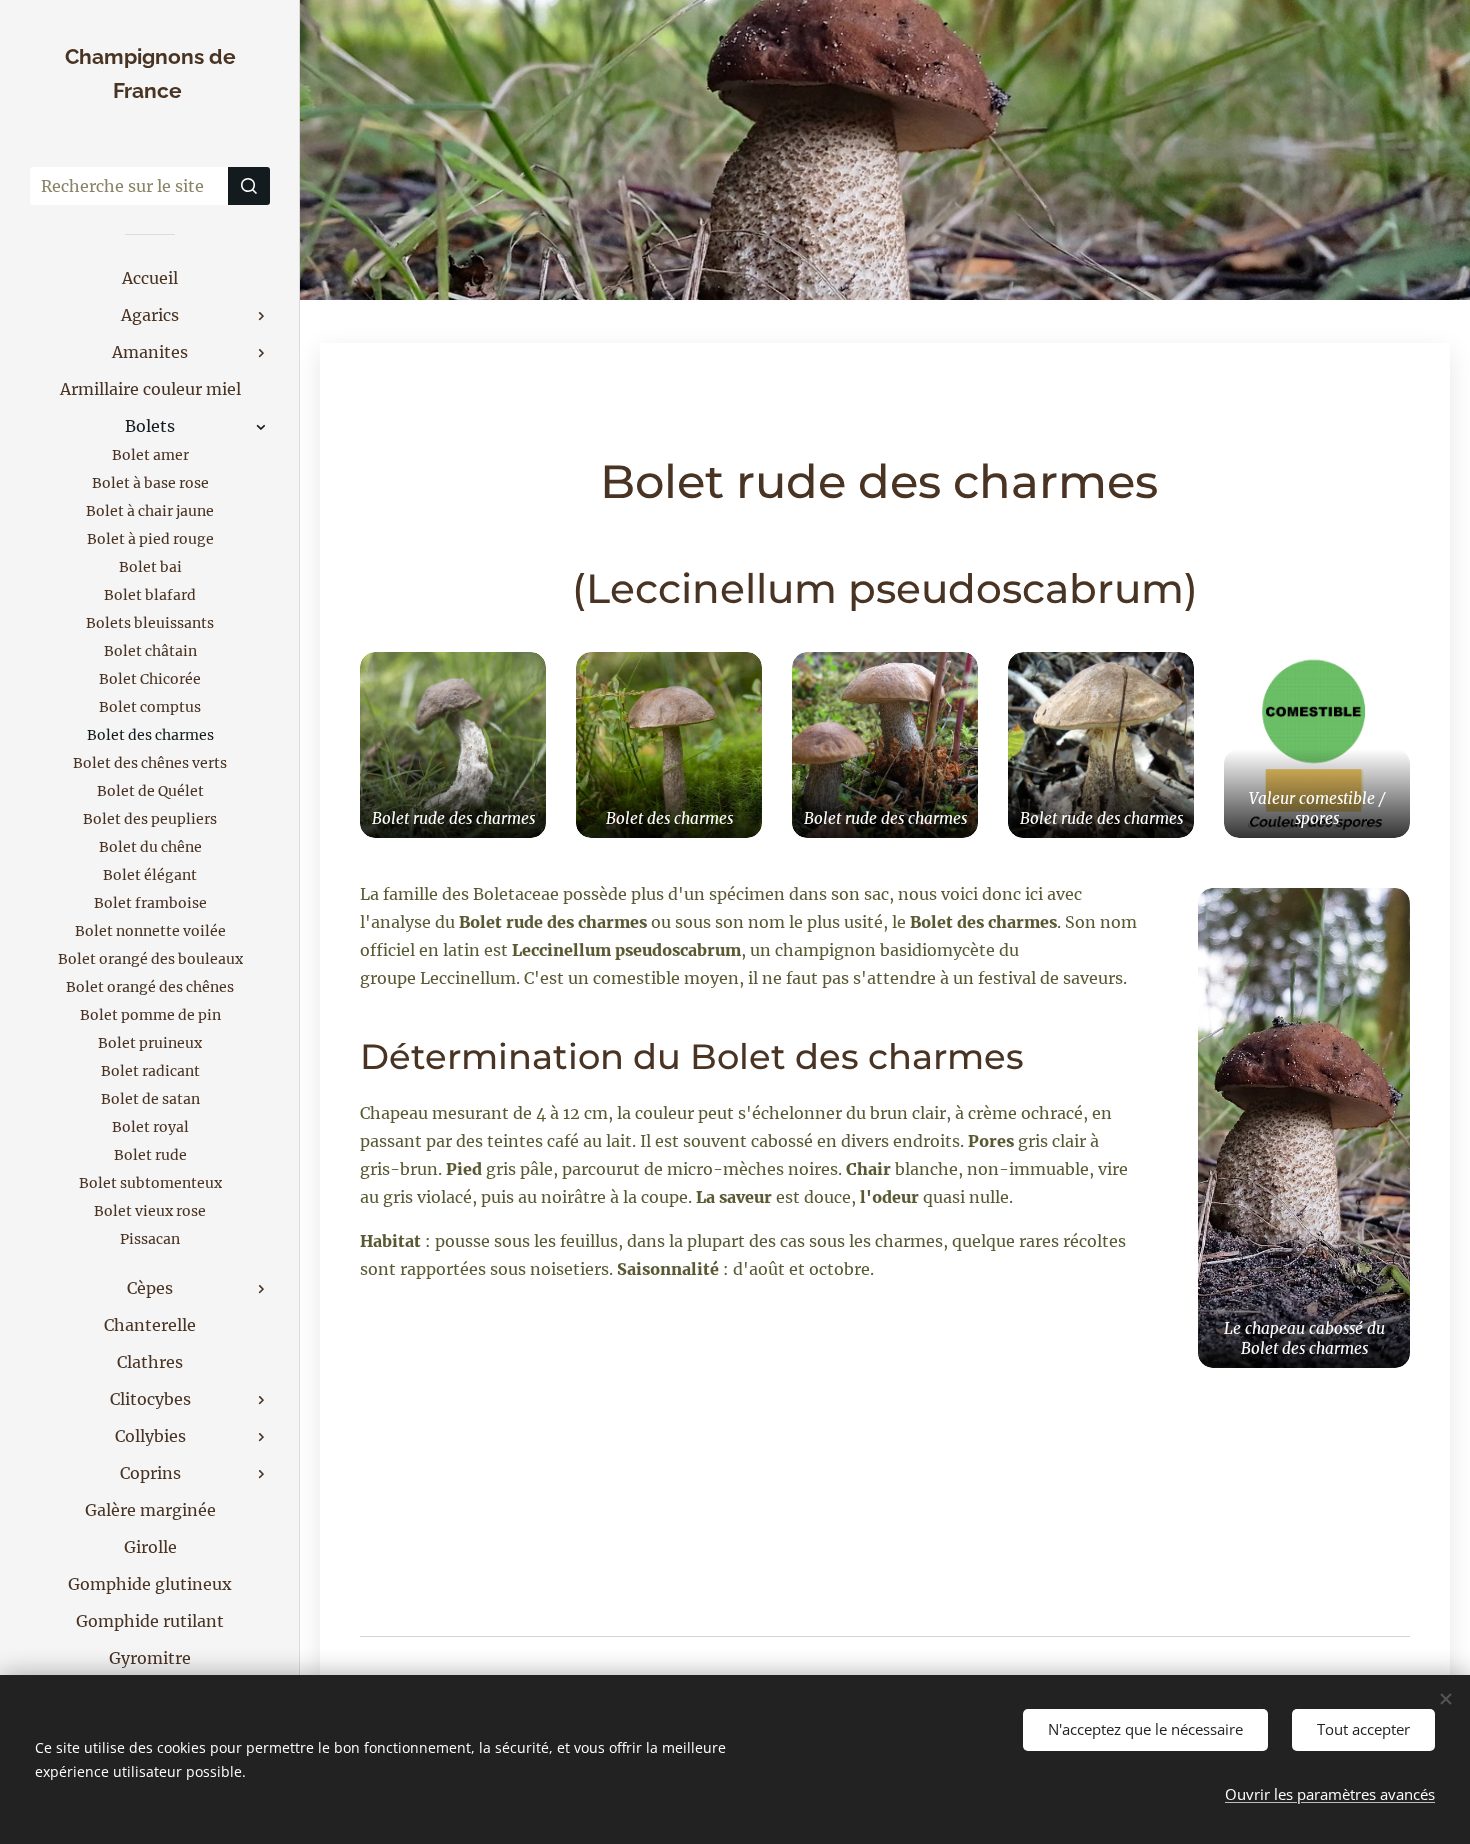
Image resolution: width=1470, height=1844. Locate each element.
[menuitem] (150, 278)
